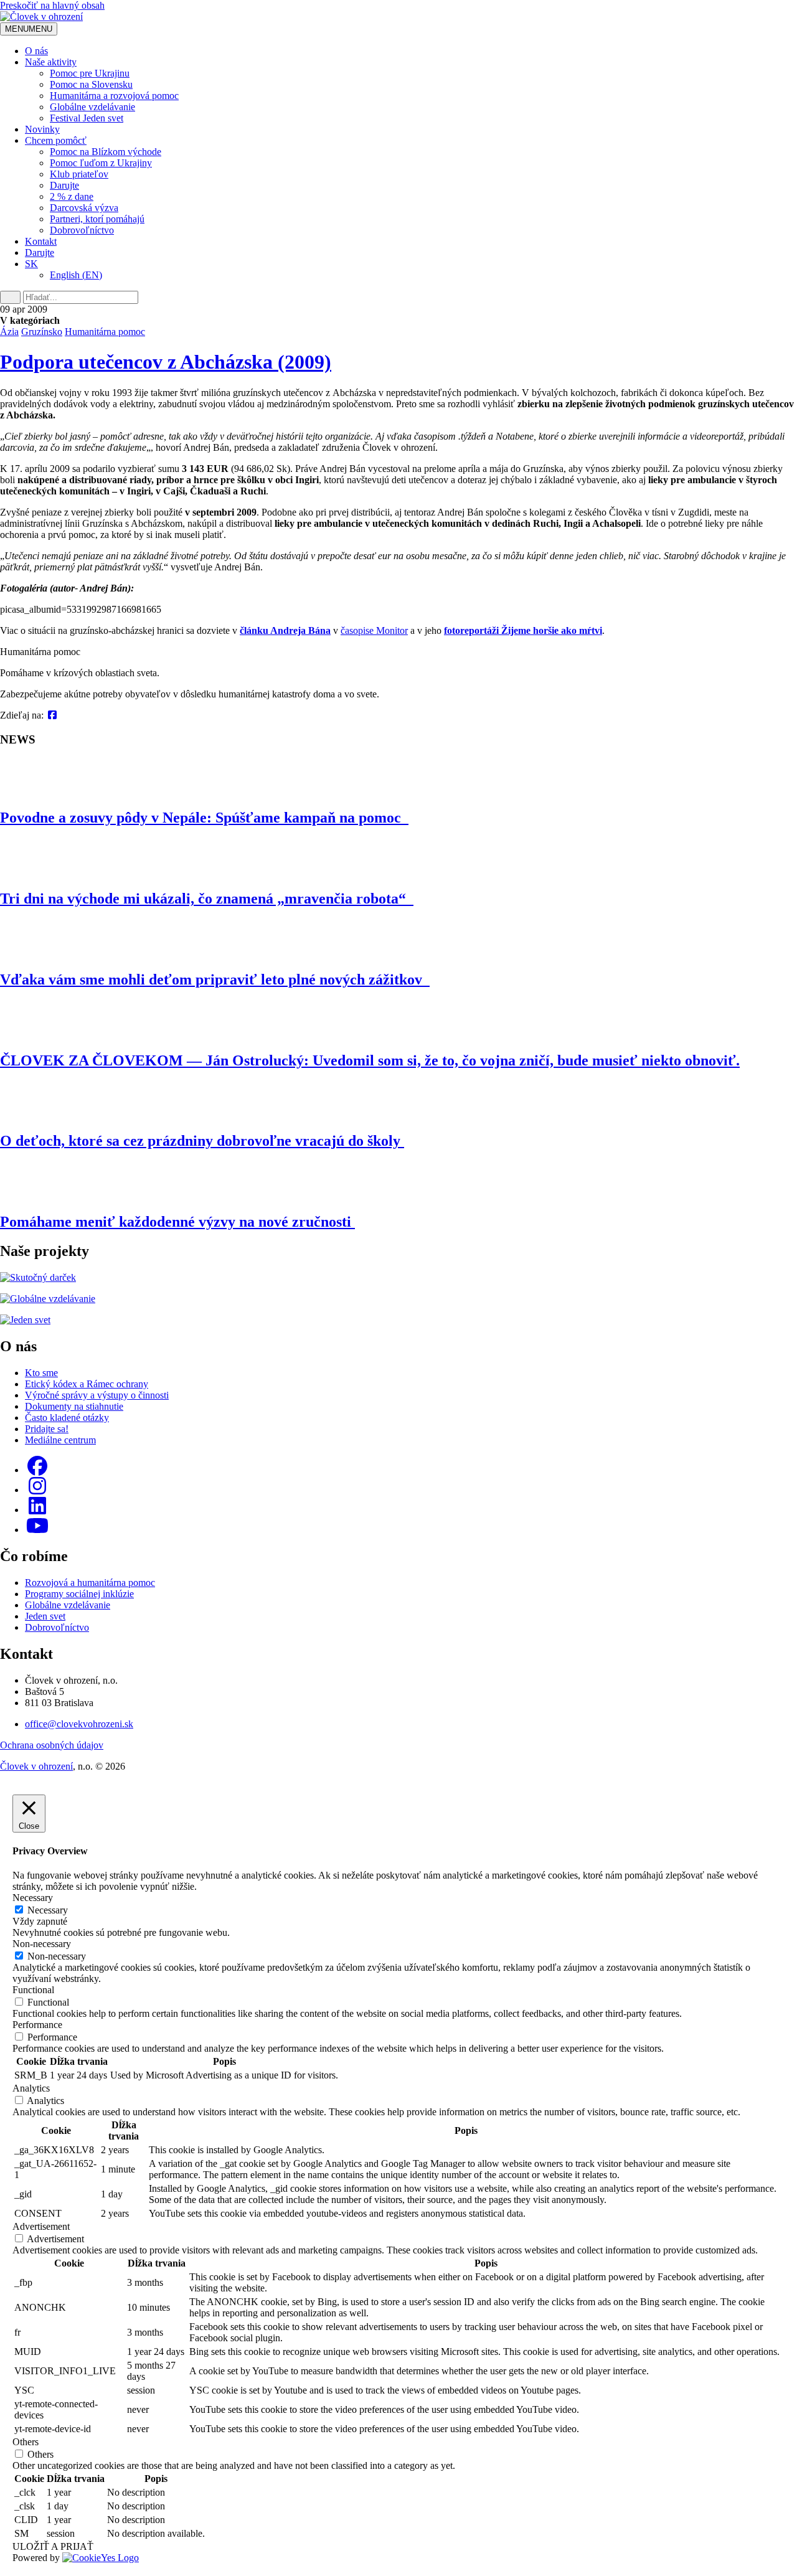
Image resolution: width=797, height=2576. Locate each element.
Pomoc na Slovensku (91, 84)
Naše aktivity (51, 62)
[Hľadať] (10, 297)
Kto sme (41, 1373)
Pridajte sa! (47, 1429)
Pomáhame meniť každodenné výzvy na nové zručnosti (177, 1222)
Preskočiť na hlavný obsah (52, 5)
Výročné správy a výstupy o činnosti (97, 1395)
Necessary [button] (33, 1898)
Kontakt (41, 241)
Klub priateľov (79, 174)
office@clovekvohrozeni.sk (79, 1724)
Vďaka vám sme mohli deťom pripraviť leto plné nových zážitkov (215, 979)
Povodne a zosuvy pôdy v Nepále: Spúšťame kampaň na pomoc (204, 818)
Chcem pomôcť (56, 140)
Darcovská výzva (84, 208)
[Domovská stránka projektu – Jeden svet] (25, 1320)
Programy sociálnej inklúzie (79, 1594)
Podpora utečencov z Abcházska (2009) (166, 362)
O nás (36, 51)
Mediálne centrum (60, 1440)
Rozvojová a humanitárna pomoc (90, 1583)
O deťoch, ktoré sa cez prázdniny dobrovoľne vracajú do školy (202, 1141)
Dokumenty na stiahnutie (74, 1406)
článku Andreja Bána (285, 630)
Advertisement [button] (41, 2226)
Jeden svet (45, 1616)
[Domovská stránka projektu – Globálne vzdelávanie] (48, 1299)
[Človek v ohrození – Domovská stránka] (41, 17)
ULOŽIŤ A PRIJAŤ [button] (53, 2546)
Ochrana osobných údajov (52, 1745)
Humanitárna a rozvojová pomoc (114, 96)
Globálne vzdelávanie (92, 107)
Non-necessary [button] (42, 1944)
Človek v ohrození (36, 1766)
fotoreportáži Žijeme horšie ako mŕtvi (523, 630)
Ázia (9, 332)
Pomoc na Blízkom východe (106, 152)
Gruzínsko (42, 332)
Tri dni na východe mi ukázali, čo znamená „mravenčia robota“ (207, 899)
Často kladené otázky (67, 1418)
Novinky (42, 129)
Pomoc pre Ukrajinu (90, 73)
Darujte (64, 185)
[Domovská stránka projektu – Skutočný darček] (38, 1277)
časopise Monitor (374, 630)
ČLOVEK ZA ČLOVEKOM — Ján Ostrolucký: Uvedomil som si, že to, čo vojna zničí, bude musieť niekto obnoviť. (370, 1060)
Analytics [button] (31, 2088)
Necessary (48, 1910)
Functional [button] (33, 1990)
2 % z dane (72, 196)
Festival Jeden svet (87, 118)
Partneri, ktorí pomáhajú (97, 219)
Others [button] (26, 2442)
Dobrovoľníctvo (82, 230)
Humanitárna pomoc (105, 332)
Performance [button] (37, 2025)
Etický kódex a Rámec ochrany (87, 1384)
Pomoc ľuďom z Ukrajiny (101, 163)
